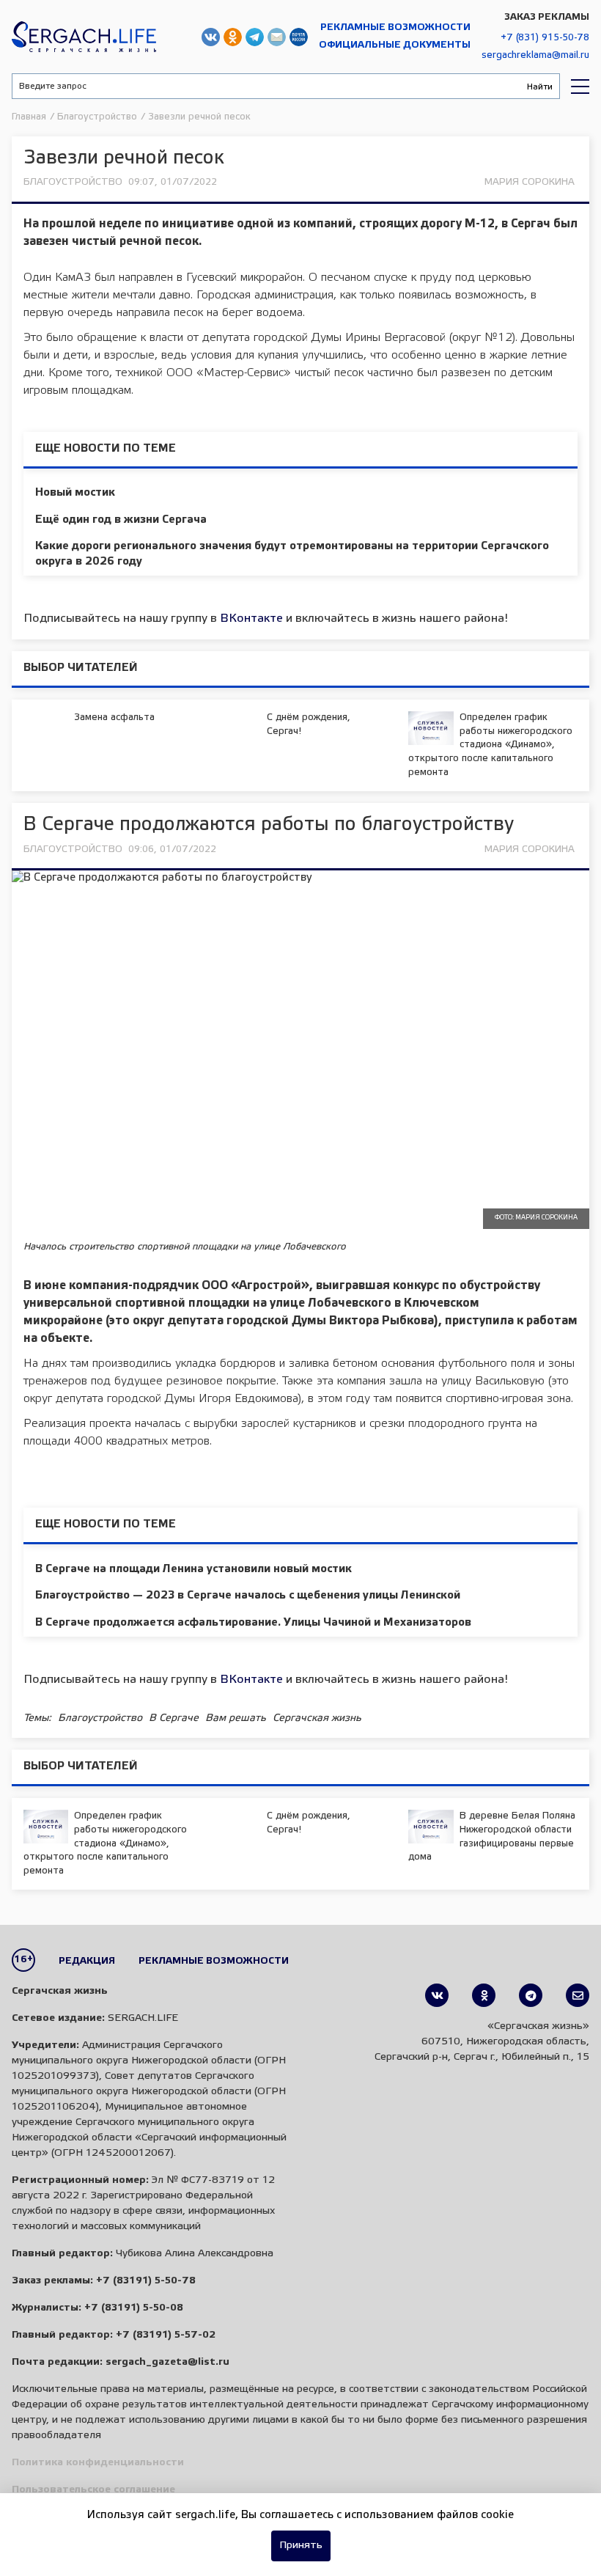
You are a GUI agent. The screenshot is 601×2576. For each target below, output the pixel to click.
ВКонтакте (251, 619)
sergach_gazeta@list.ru (277, 37)
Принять (301, 2546)
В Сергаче (174, 1718)
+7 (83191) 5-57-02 (166, 2335)
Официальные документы (395, 45)
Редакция (87, 1961)
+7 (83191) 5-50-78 (146, 2281)
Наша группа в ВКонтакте (211, 37)
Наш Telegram (255, 37)
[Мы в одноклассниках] (484, 1995)
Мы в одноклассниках (233, 37)
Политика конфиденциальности (98, 2463)
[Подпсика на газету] (578, 1995)
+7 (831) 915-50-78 (545, 38)
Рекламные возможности (395, 27)
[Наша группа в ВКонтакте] (437, 1995)
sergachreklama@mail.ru (535, 55)
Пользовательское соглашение (93, 2490)
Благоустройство (73, 182)
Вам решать (236, 1718)
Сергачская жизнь (84, 37)
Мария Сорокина (530, 182)
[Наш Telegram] (531, 1995)
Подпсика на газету (299, 37)
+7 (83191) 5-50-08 (134, 2308)
